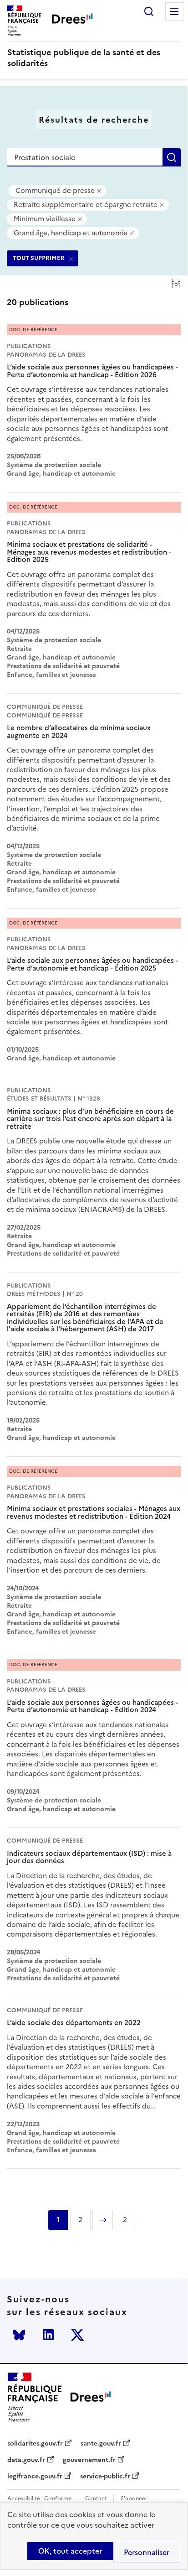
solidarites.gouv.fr (35, 2444)
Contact (96, 2499)
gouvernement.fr (89, 2460)
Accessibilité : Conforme (39, 2499)
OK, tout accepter (70, 2551)
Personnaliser (147, 2552)
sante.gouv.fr (101, 2444)
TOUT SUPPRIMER (39, 258)
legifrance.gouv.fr (35, 2477)
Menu (174, 11)
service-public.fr (105, 2477)
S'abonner (134, 2499)
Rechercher (149, 11)
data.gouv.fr (26, 2460)
